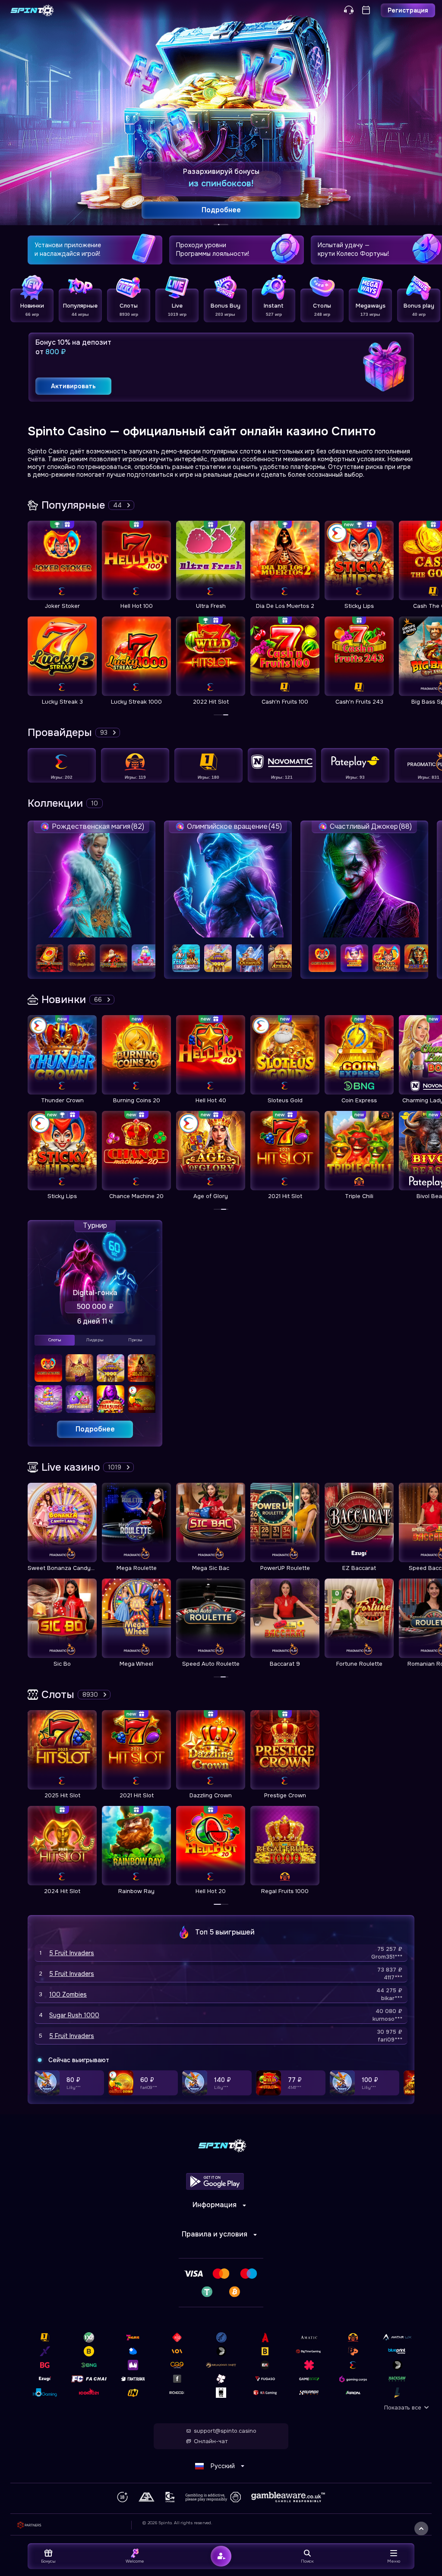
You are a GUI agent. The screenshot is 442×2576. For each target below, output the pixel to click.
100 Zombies (68, 1994)
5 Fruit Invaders (72, 1953)
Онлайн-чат (211, 2441)
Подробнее (95, 1429)
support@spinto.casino (225, 2431)
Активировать (73, 386)
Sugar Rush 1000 (74, 2015)
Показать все (403, 2408)
